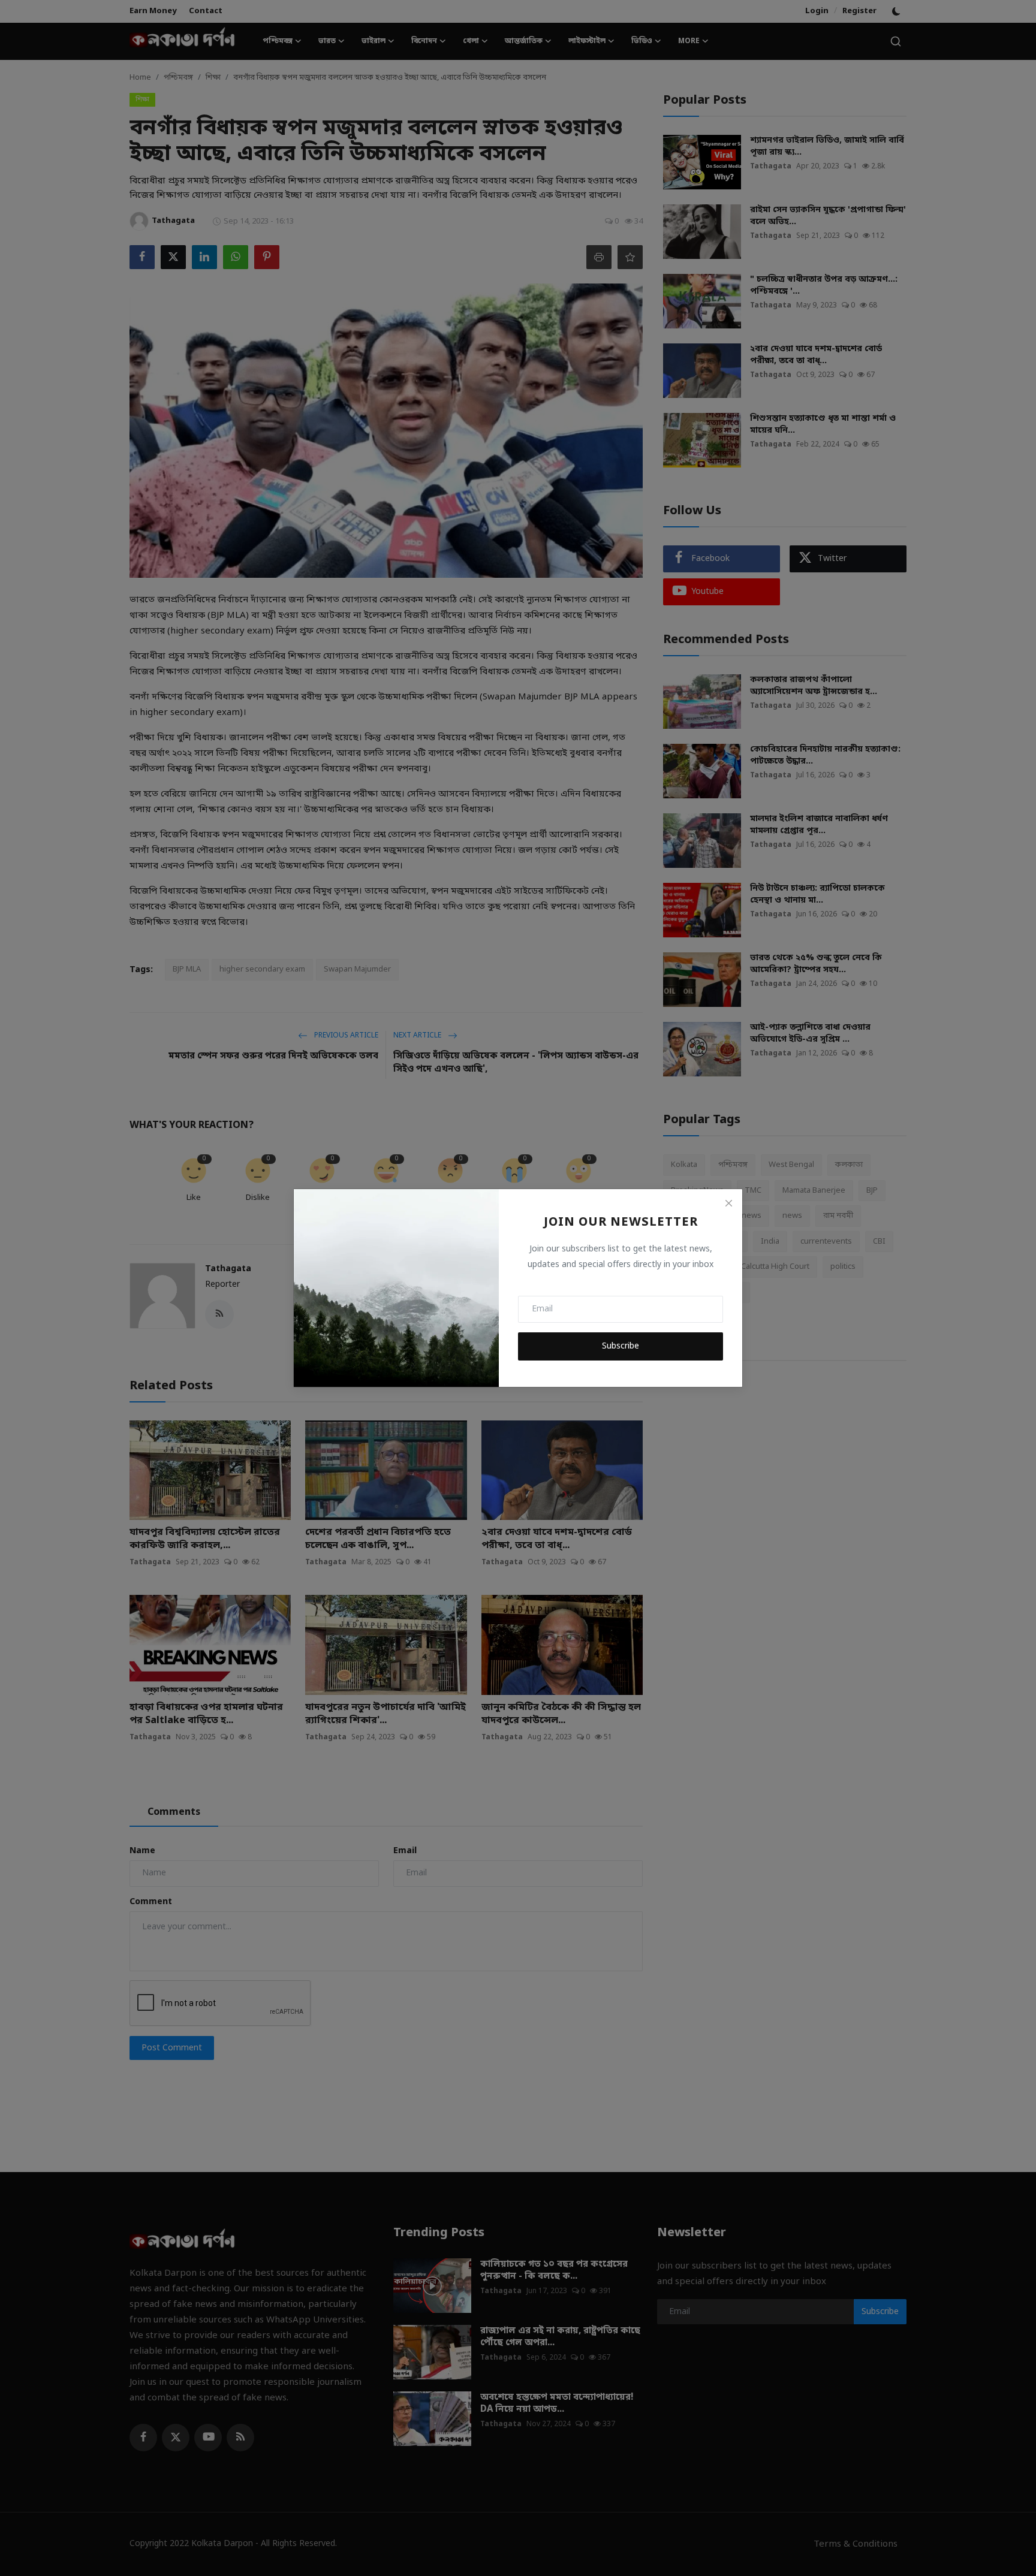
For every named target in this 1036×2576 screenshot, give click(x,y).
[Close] (728, 1203)
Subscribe (621, 1346)
